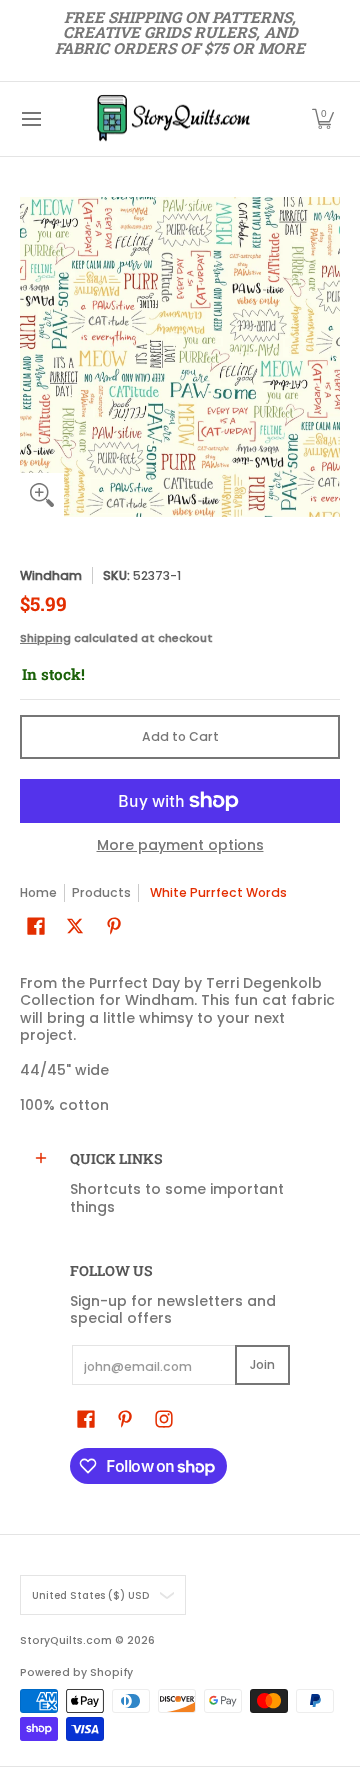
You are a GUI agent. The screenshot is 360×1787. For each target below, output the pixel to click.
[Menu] (30, 119)
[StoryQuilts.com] (173, 119)
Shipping (45, 638)
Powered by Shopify (76, 1672)
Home (38, 892)
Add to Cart (180, 736)
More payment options (180, 846)
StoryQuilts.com (66, 1640)
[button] (323, 119)
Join (262, 1364)
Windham (51, 575)
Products (101, 892)
